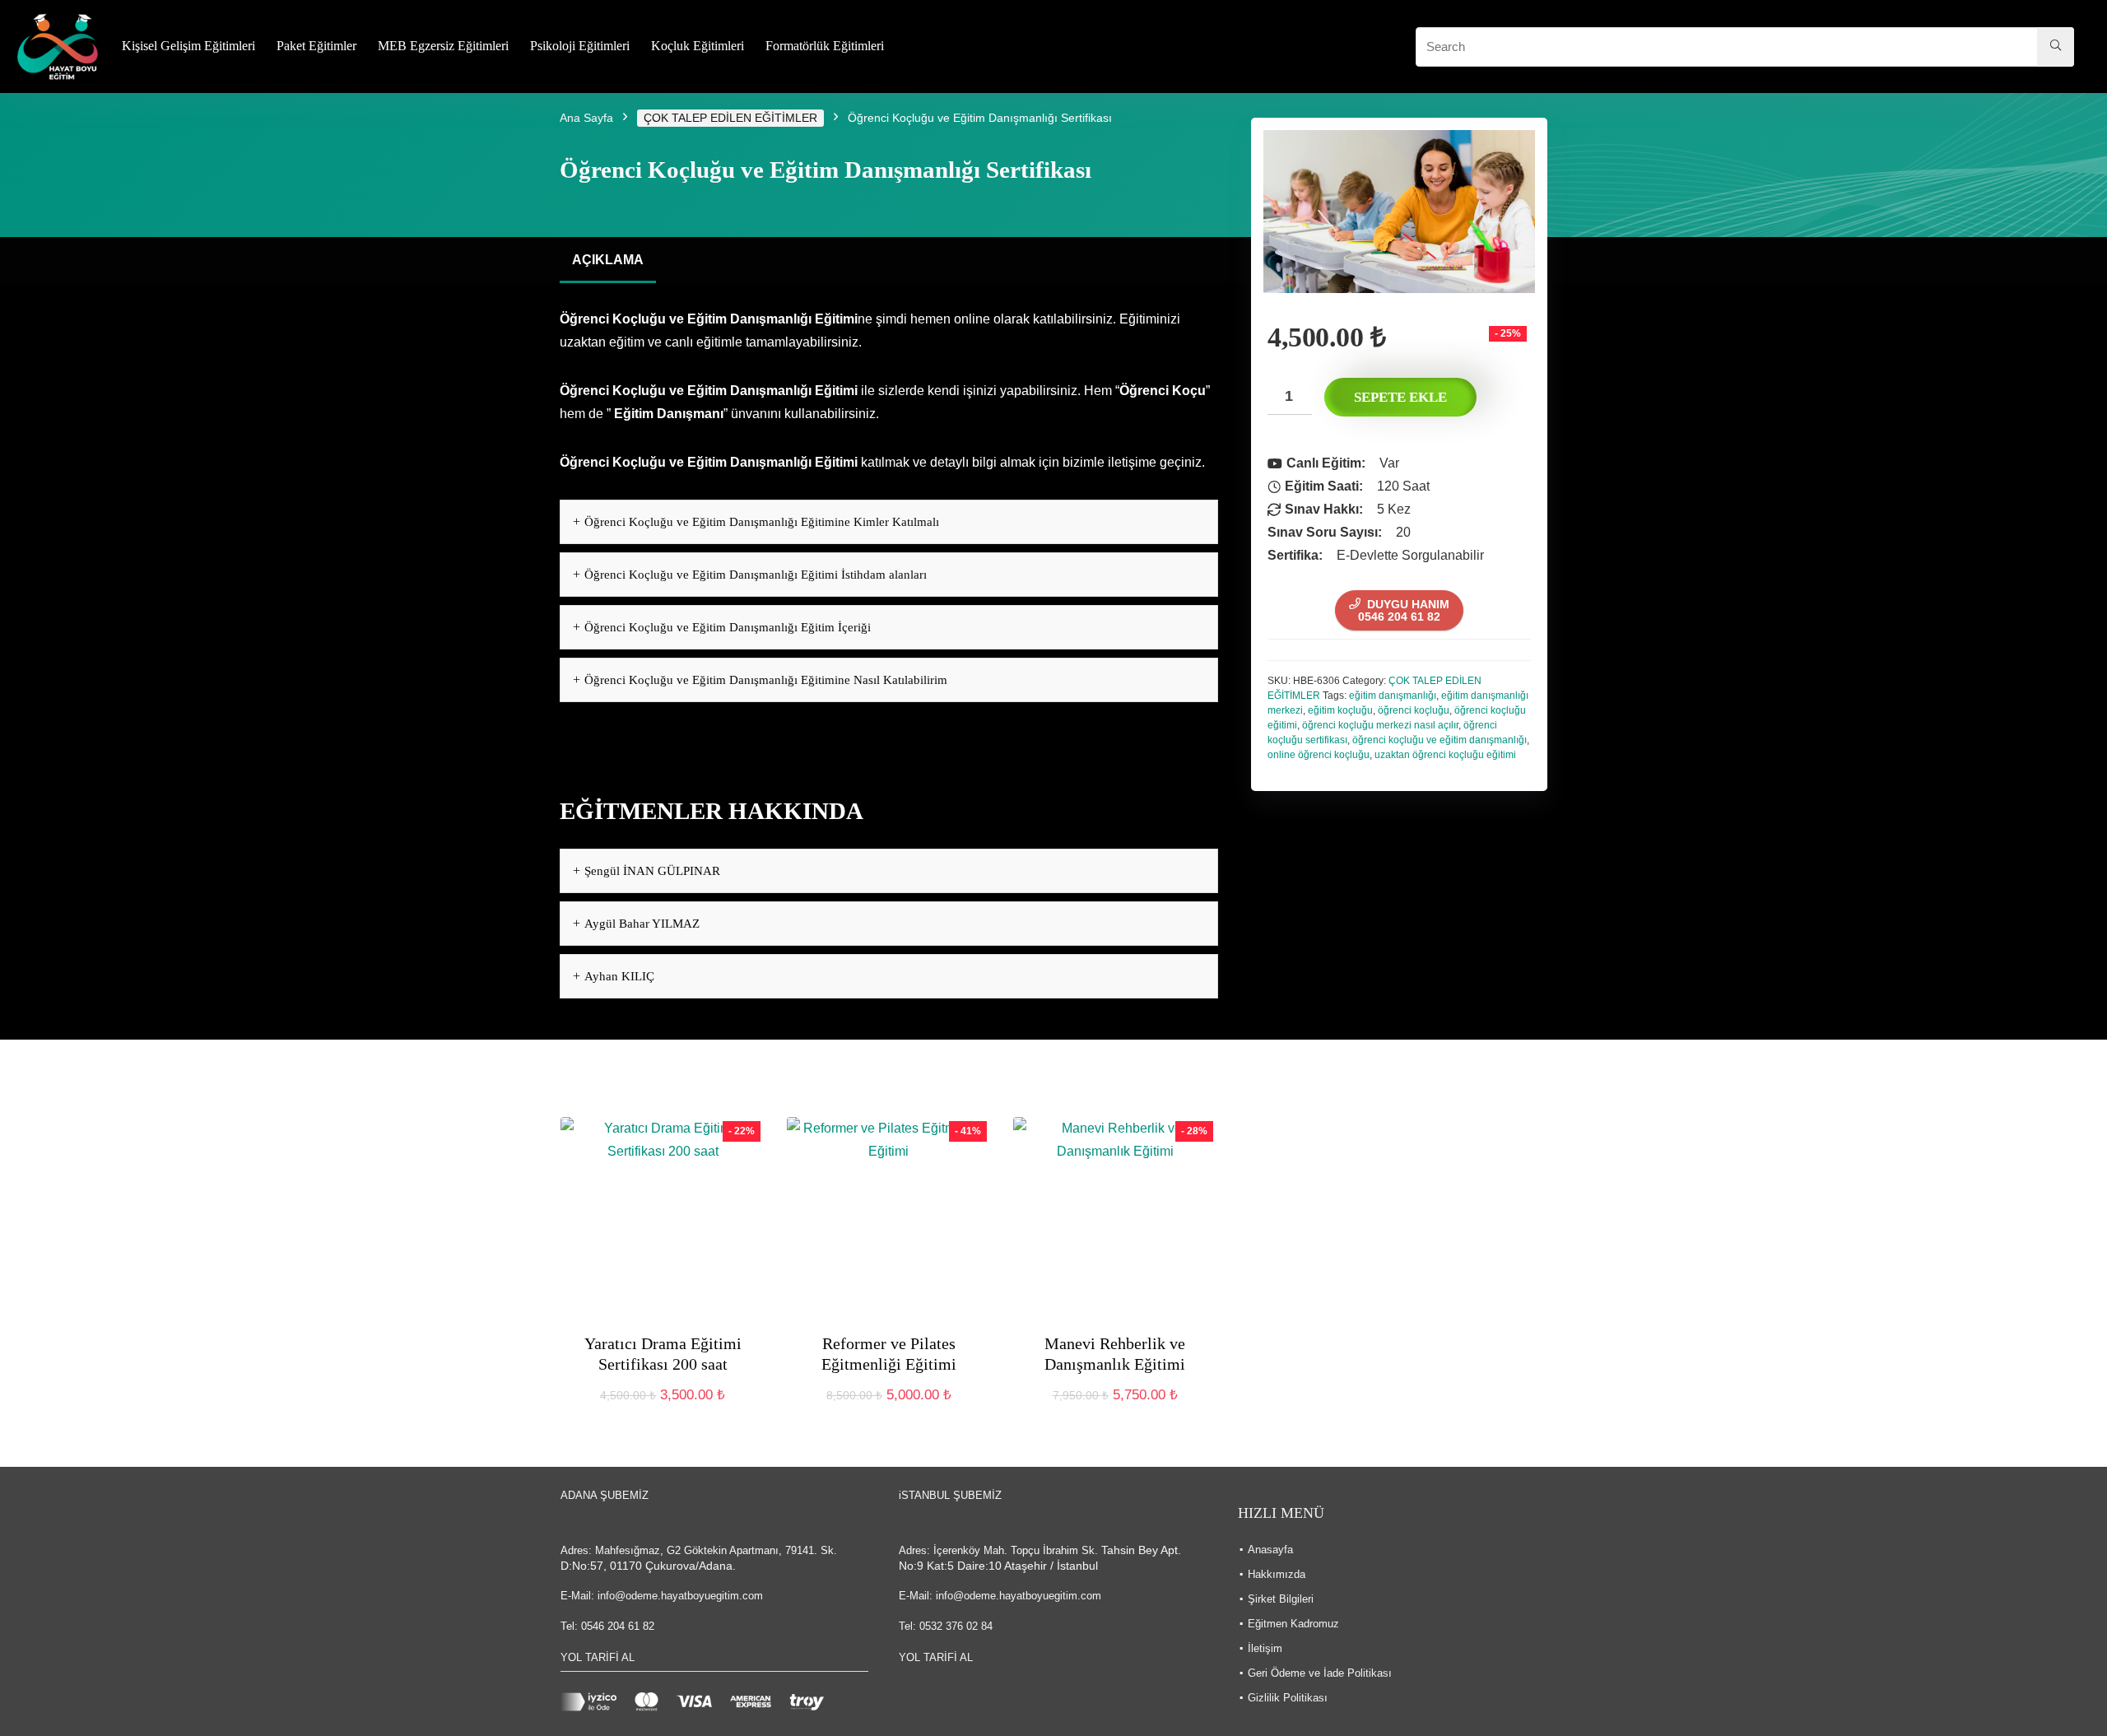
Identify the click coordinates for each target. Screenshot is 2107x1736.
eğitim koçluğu (1340, 710)
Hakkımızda (1277, 1574)
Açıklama (608, 260)
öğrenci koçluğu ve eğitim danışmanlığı (1440, 740)
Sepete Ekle (1400, 397)
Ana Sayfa (586, 118)
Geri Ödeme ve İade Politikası (1320, 1673)
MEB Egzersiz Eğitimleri (443, 46)
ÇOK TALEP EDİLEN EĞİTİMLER (730, 118)
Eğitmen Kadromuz (1293, 1624)
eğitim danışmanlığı (1393, 696)
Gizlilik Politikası (1288, 1698)
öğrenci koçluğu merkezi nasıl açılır (1380, 725)
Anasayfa (1270, 1550)
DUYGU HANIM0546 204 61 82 (1404, 610)
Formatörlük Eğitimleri (825, 46)
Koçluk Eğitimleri (698, 46)
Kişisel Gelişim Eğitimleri (188, 46)
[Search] (2056, 47)
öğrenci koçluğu (1414, 710)
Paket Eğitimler (316, 46)
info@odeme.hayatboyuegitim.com (680, 1596)
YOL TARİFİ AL (598, 1657)
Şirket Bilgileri (1281, 1599)
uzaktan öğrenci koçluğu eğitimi (1445, 755)
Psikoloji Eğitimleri (580, 46)
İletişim (1265, 1648)
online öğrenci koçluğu (1319, 755)
